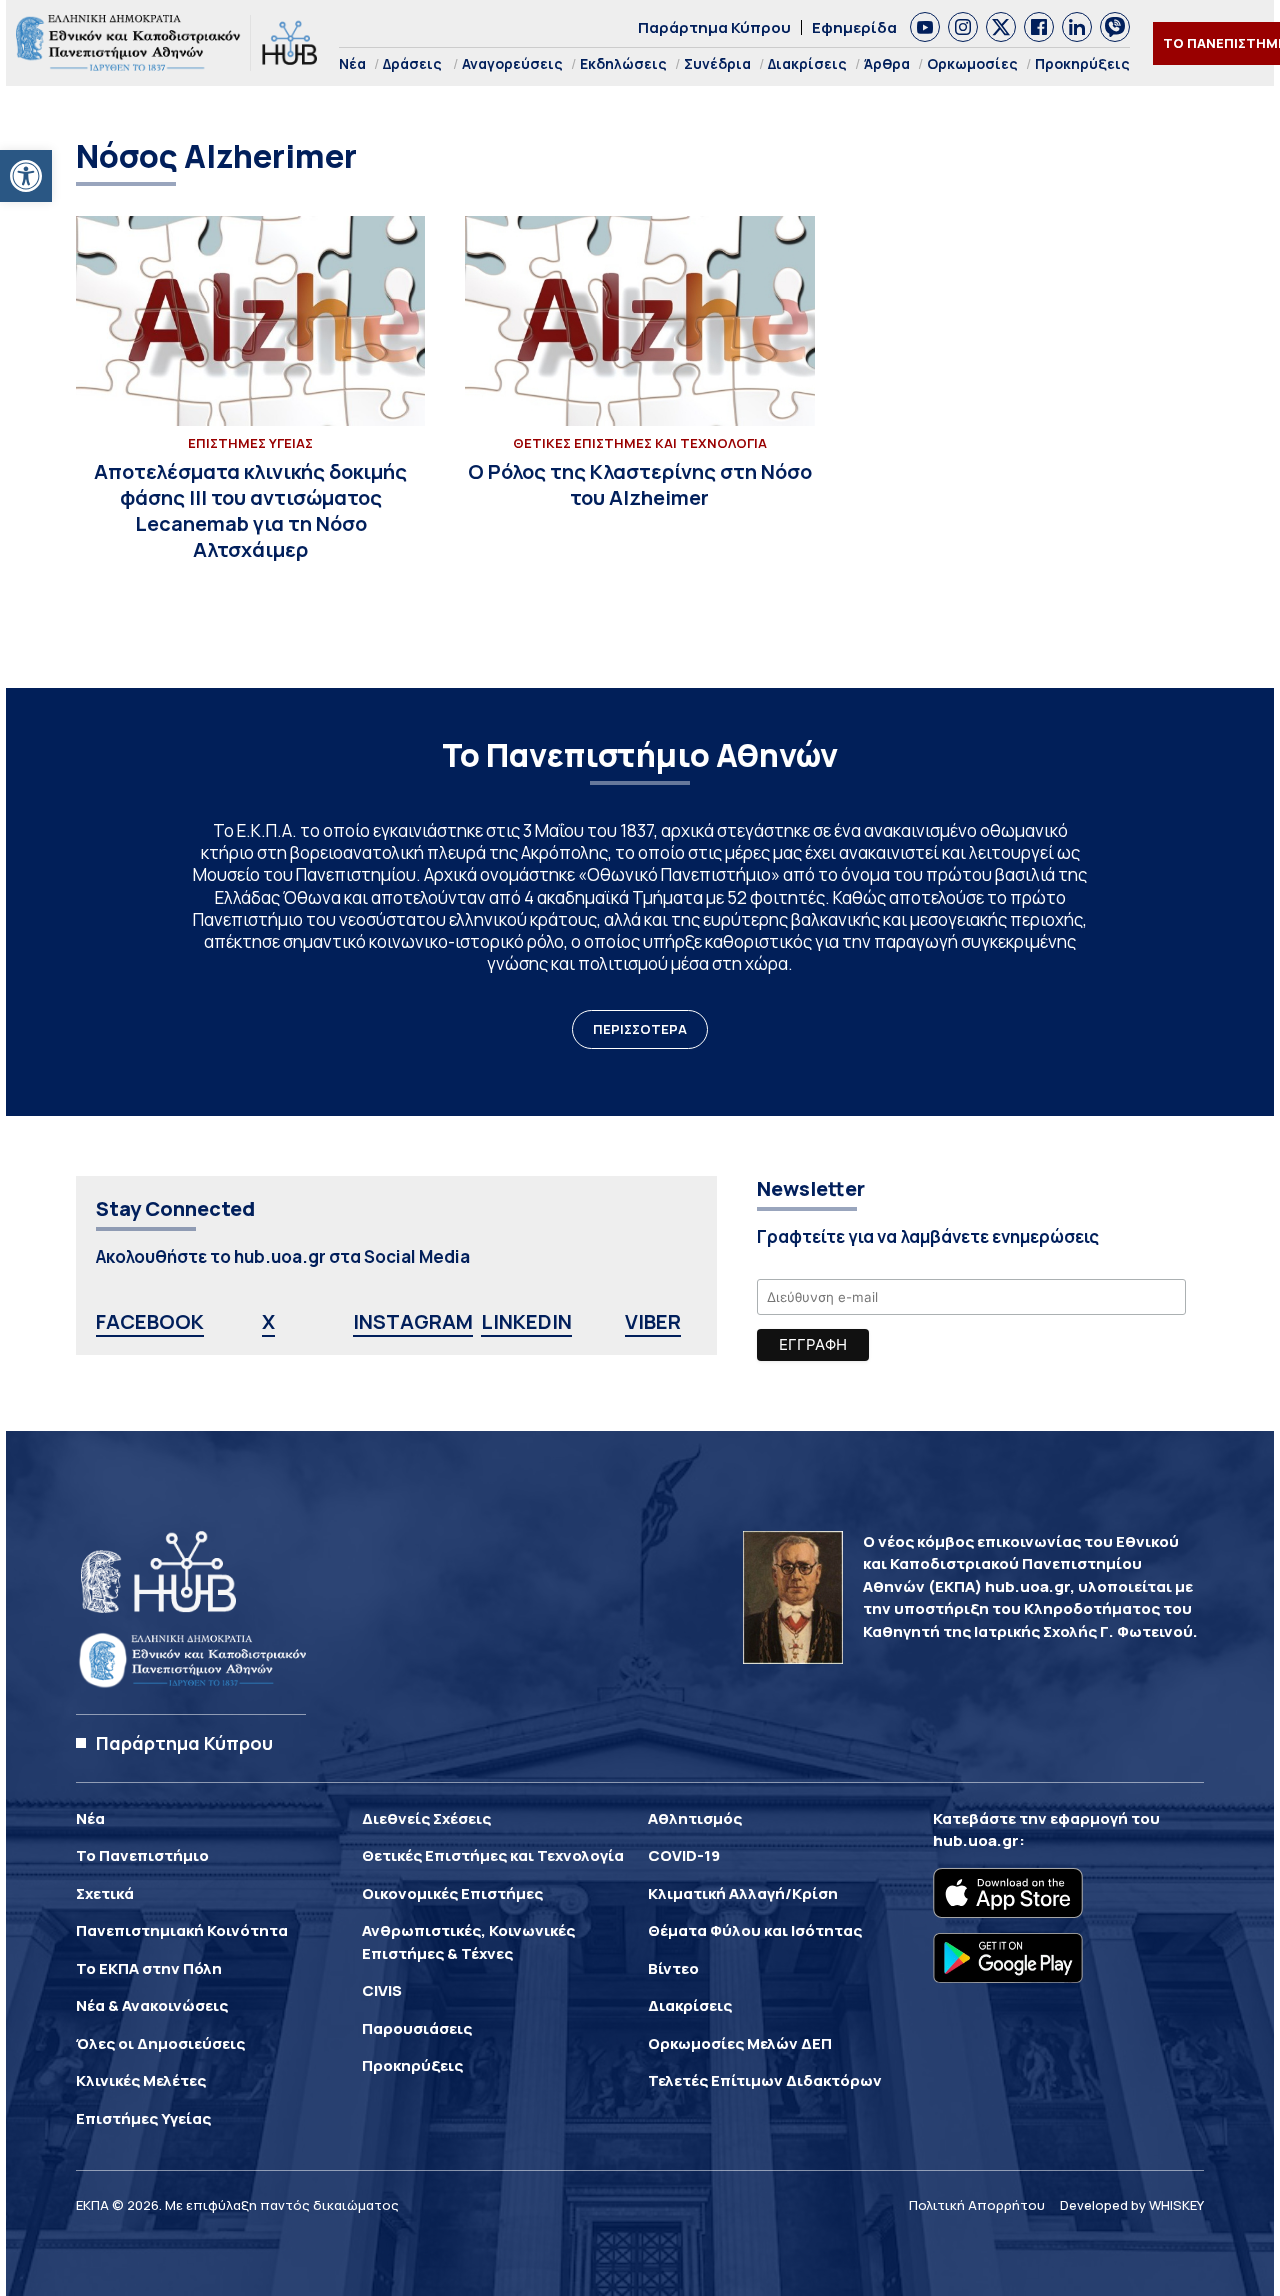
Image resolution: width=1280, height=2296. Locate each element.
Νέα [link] (352, 63)
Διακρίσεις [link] (807, 63)
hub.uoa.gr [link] (976, 1840)
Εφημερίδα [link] (854, 27)
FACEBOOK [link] (150, 1321)
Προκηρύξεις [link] (1082, 63)
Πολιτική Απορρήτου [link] (977, 2205)
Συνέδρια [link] (717, 63)
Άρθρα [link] (887, 63)
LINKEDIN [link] (526, 1321)
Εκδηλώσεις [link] (623, 63)
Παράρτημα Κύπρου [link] (714, 27)
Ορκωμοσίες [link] (972, 63)
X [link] (268, 1321)
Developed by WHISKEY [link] (1132, 2205)
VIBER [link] (653, 1321)
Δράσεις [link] (412, 63)
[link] (26, 176)
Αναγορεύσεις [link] (512, 63)
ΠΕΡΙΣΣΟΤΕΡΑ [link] (640, 1029)
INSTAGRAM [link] (413, 1321)
